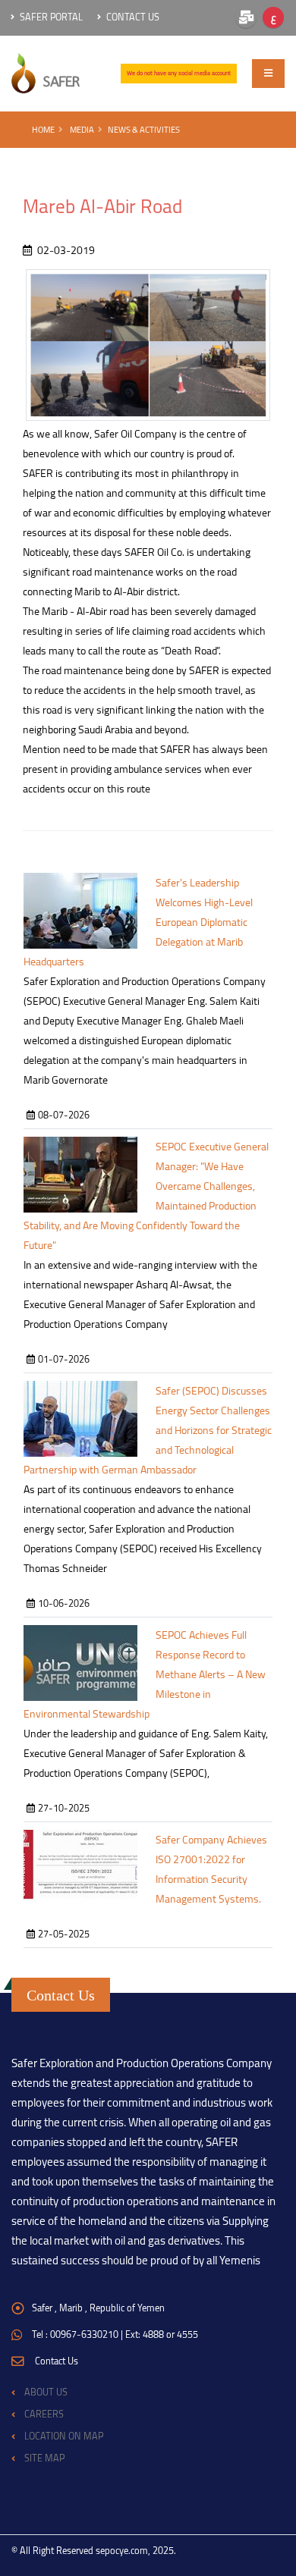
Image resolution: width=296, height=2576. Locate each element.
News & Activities (144, 129)
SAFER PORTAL (50, 17)
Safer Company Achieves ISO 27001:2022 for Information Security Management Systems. (211, 1869)
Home (43, 129)
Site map (44, 2458)
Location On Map (64, 2436)
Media (81, 129)
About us (46, 2392)
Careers (44, 2414)
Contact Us (132, 17)
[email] (246, 17)
